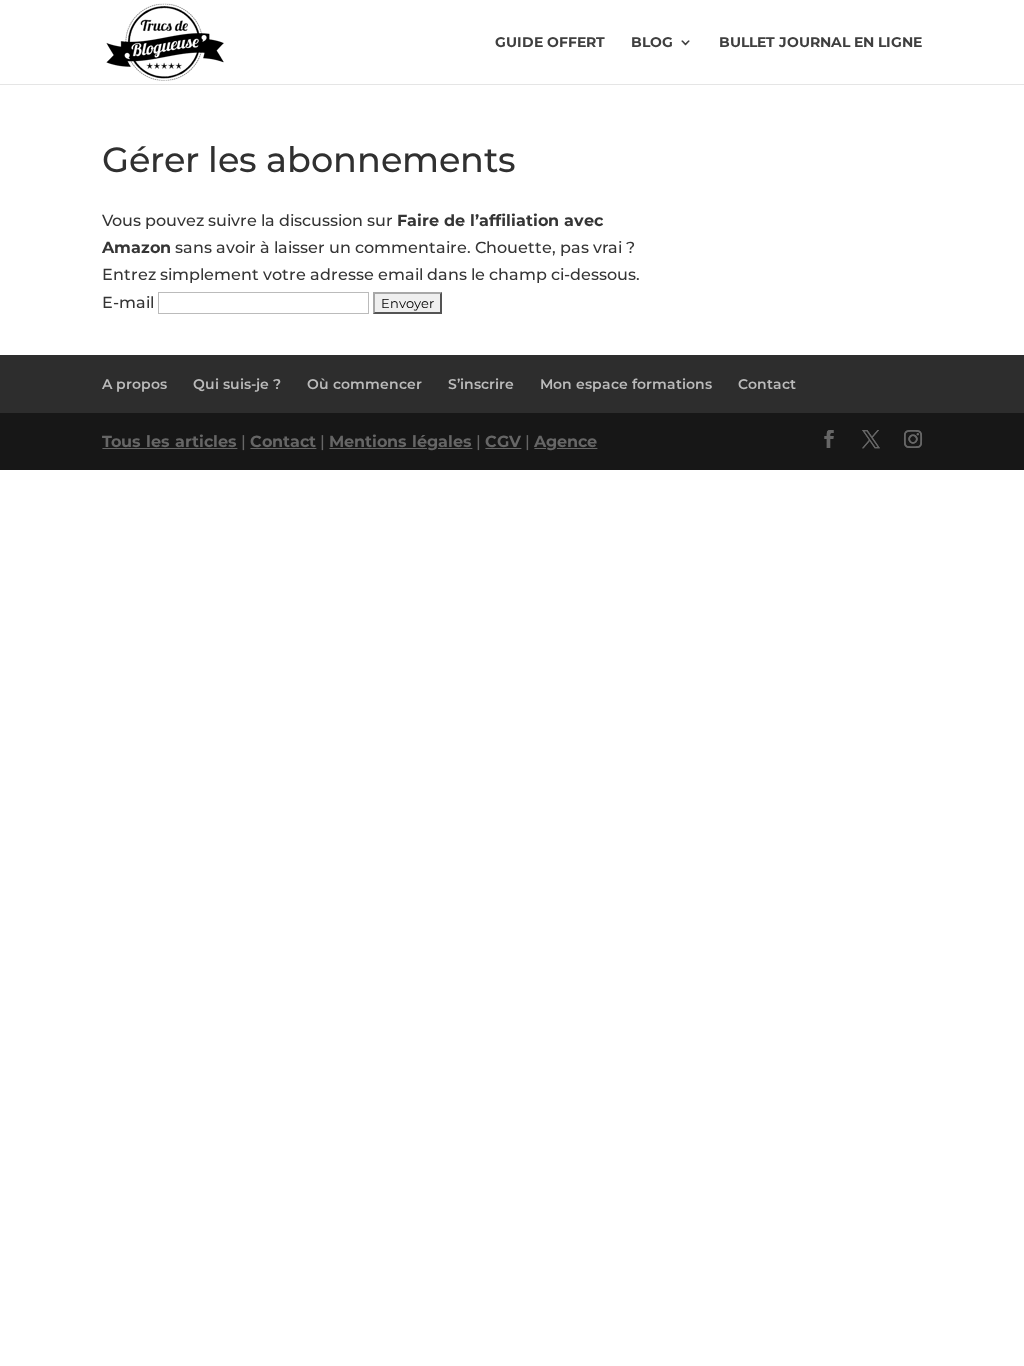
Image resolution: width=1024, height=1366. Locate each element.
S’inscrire (481, 384)
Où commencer (364, 384)
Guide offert (550, 43)
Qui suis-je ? (237, 384)
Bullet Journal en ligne (820, 43)
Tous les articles (169, 441)
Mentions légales (400, 441)
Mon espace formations (626, 384)
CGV (503, 441)
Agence (565, 441)
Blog (652, 43)
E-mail (128, 302)
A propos (134, 384)
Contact (767, 384)
